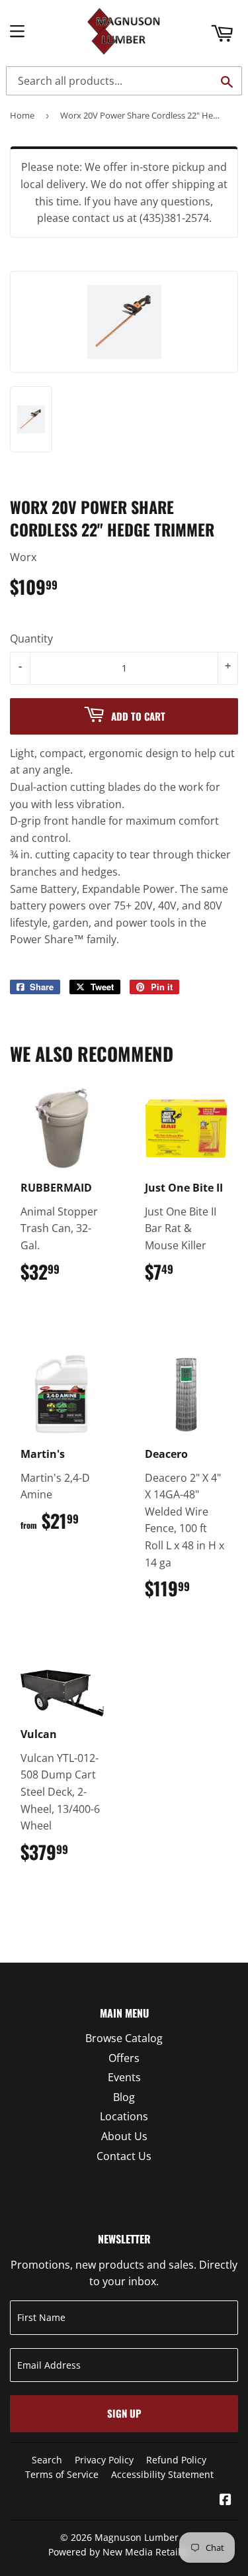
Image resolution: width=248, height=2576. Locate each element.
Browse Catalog (124, 2038)
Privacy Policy (104, 2460)
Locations (124, 2116)
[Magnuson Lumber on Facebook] (226, 2500)
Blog (124, 2097)
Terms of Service (62, 2474)
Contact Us (124, 2156)
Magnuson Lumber (137, 2537)
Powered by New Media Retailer (119, 2552)
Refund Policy (176, 2460)
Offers (124, 2058)
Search (47, 2460)
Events (124, 2077)
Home (22, 115)
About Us (124, 2136)
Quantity (31, 639)
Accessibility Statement (162, 2474)
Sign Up (124, 2413)
